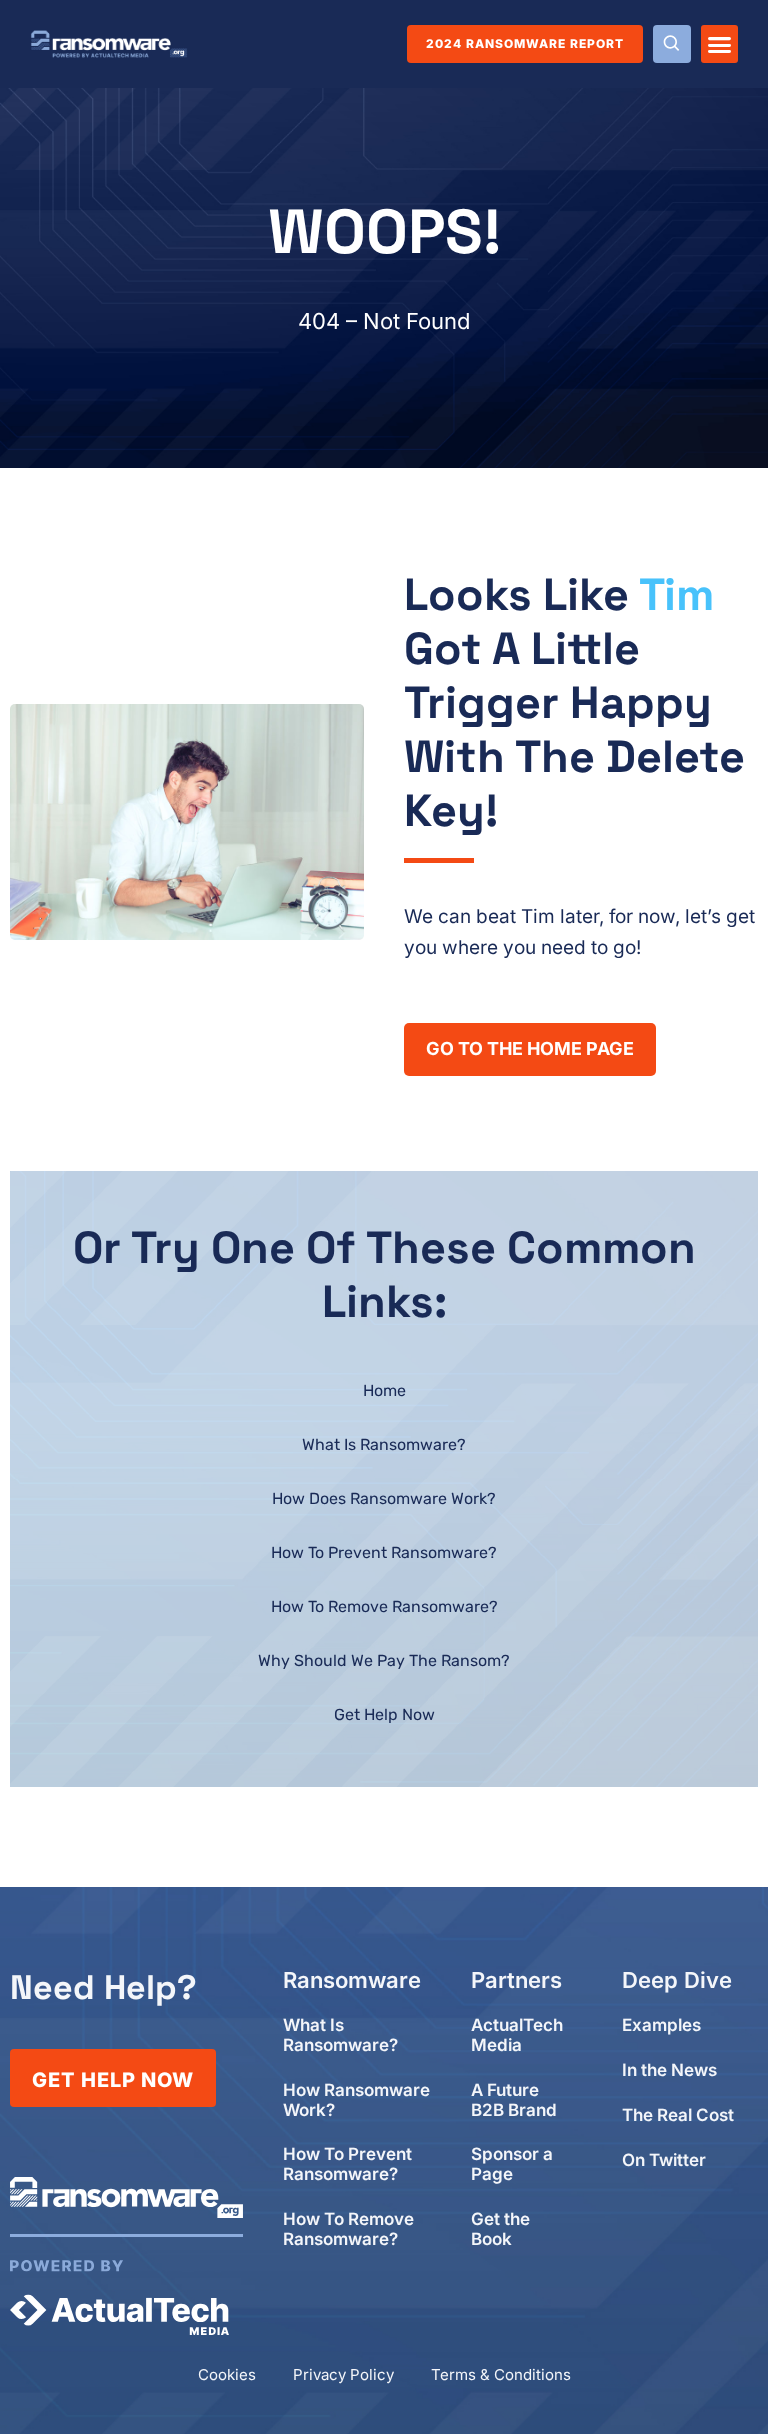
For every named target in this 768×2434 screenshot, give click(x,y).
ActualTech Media (517, 2035)
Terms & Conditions (501, 2374)
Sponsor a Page (512, 2164)
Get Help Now (384, 1714)
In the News (669, 2070)
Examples (661, 2025)
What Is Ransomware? (384, 1444)
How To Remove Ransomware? (384, 1606)
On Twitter (664, 2160)
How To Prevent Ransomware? (384, 1552)
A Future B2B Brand (514, 2100)
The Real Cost (678, 2115)
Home (384, 1390)
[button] (720, 44)
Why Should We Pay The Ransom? (384, 1660)
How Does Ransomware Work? (384, 1498)
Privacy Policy (343, 2374)
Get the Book (500, 2229)
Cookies (227, 2374)
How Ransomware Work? (356, 2100)
